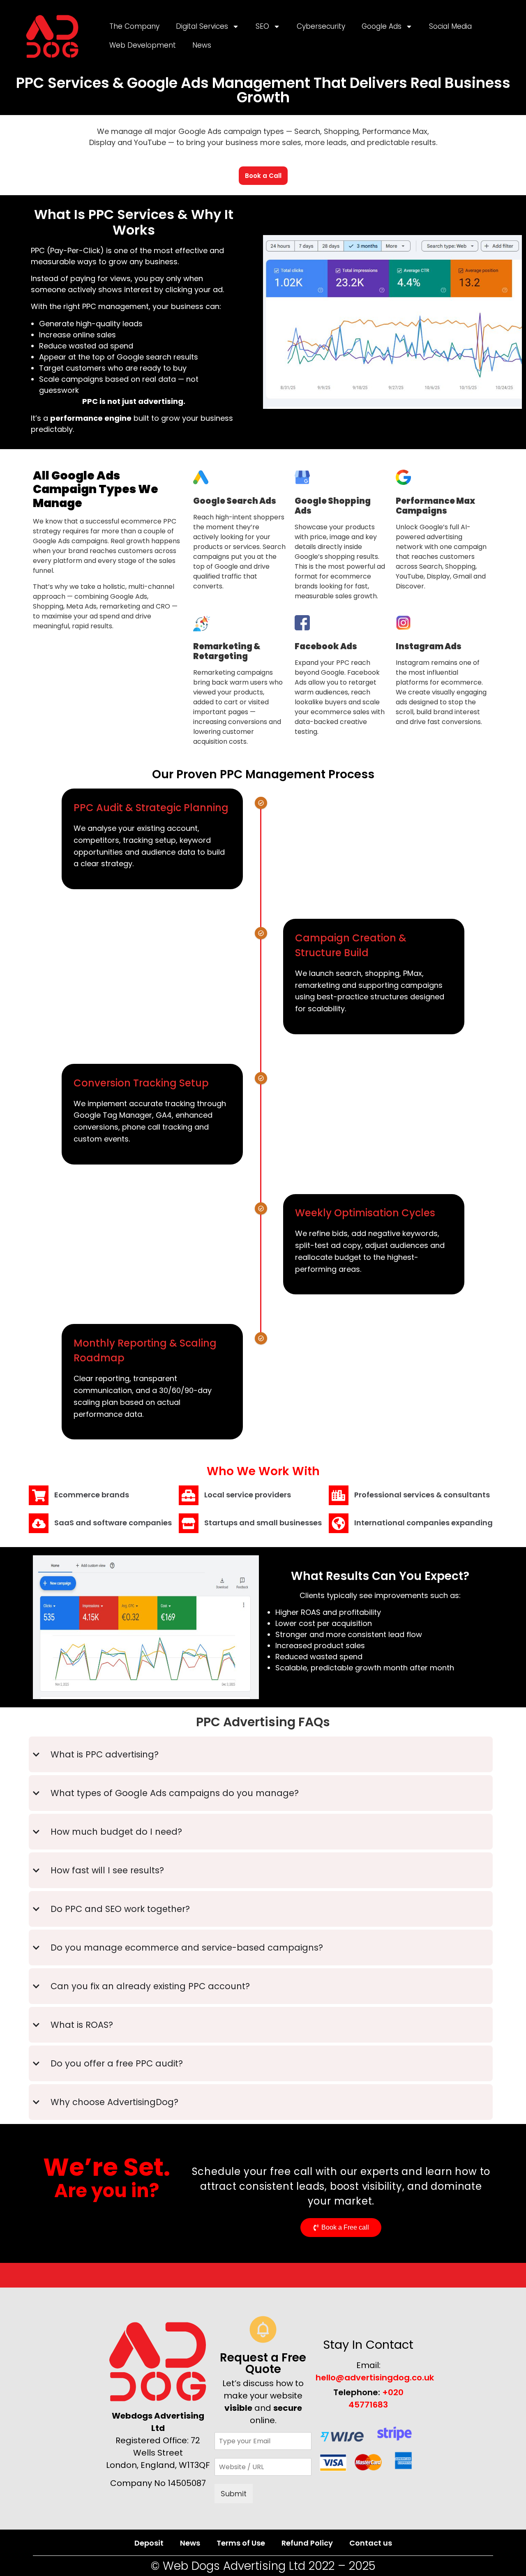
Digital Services (202, 26)
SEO (262, 26)
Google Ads (382, 26)
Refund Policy (307, 2543)
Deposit (149, 2543)
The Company (134, 26)
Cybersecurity (321, 26)
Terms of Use (241, 2543)
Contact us (371, 2543)
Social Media (450, 26)
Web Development (143, 45)
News (202, 45)
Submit (234, 2494)
